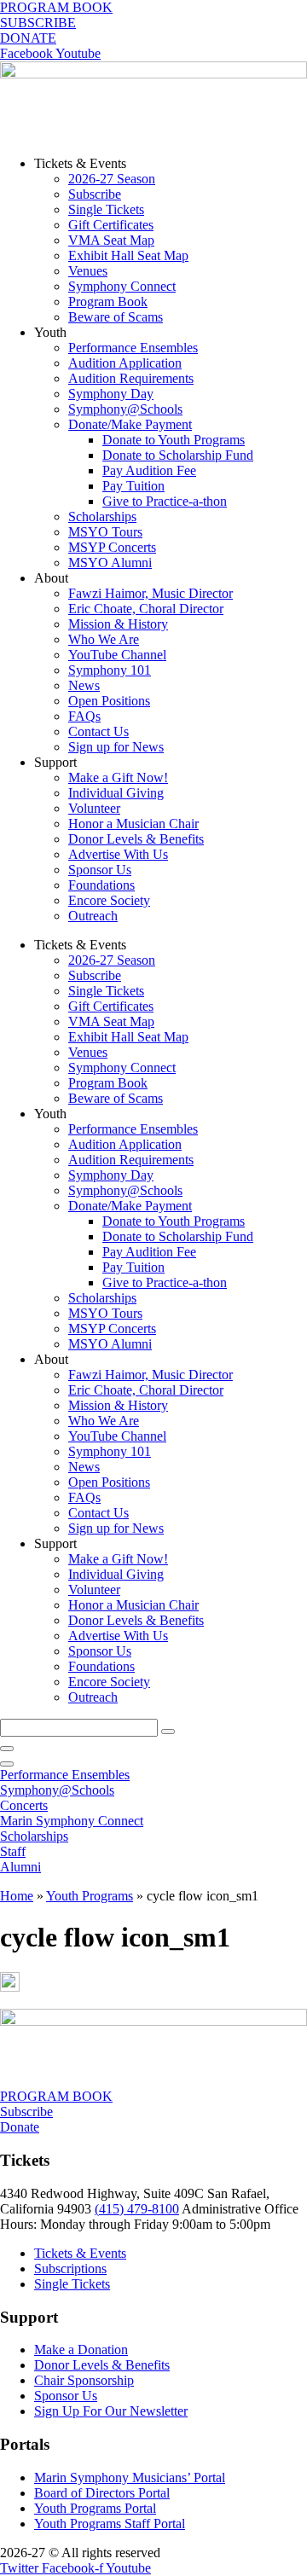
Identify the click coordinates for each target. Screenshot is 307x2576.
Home (17, 1896)
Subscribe (95, 194)
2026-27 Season (112, 179)
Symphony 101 (110, 670)
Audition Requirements (131, 378)
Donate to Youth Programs (174, 440)
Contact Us (98, 731)
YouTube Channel (117, 655)
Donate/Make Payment (130, 424)
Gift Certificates (111, 225)
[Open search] (7, 1764)
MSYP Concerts (112, 547)
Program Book (108, 302)
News (84, 685)
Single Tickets (106, 209)
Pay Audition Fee (149, 470)
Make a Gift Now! (118, 777)
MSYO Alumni (110, 563)
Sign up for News (116, 747)
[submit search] (168, 1732)
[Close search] (7, 1749)
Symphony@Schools (125, 409)
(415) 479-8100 (137, 2209)
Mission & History (118, 624)
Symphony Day (111, 394)
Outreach (93, 916)
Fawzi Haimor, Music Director (151, 593)
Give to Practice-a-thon (165, 501)
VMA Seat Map (111, 240)
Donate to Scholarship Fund (178, 455)
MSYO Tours (105, 532)
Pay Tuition (133, 486)
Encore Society (109, 900)
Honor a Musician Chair (133, 824)
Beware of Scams (116, 317)
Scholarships (102, 516)
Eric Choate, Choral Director (146, 609)
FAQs (84, 716)
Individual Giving (116, 793)
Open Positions (109, 701)
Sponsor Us (100, 870)
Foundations (101, 885)
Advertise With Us (118, 854)
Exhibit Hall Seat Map (128, 255)
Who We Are (104, 639)
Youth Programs (90, 1896)
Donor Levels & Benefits (136, 839)
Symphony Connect (122, 286)
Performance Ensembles (133, 348)
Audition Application (125, 363)
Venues (88, 271)
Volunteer (94, 808)
